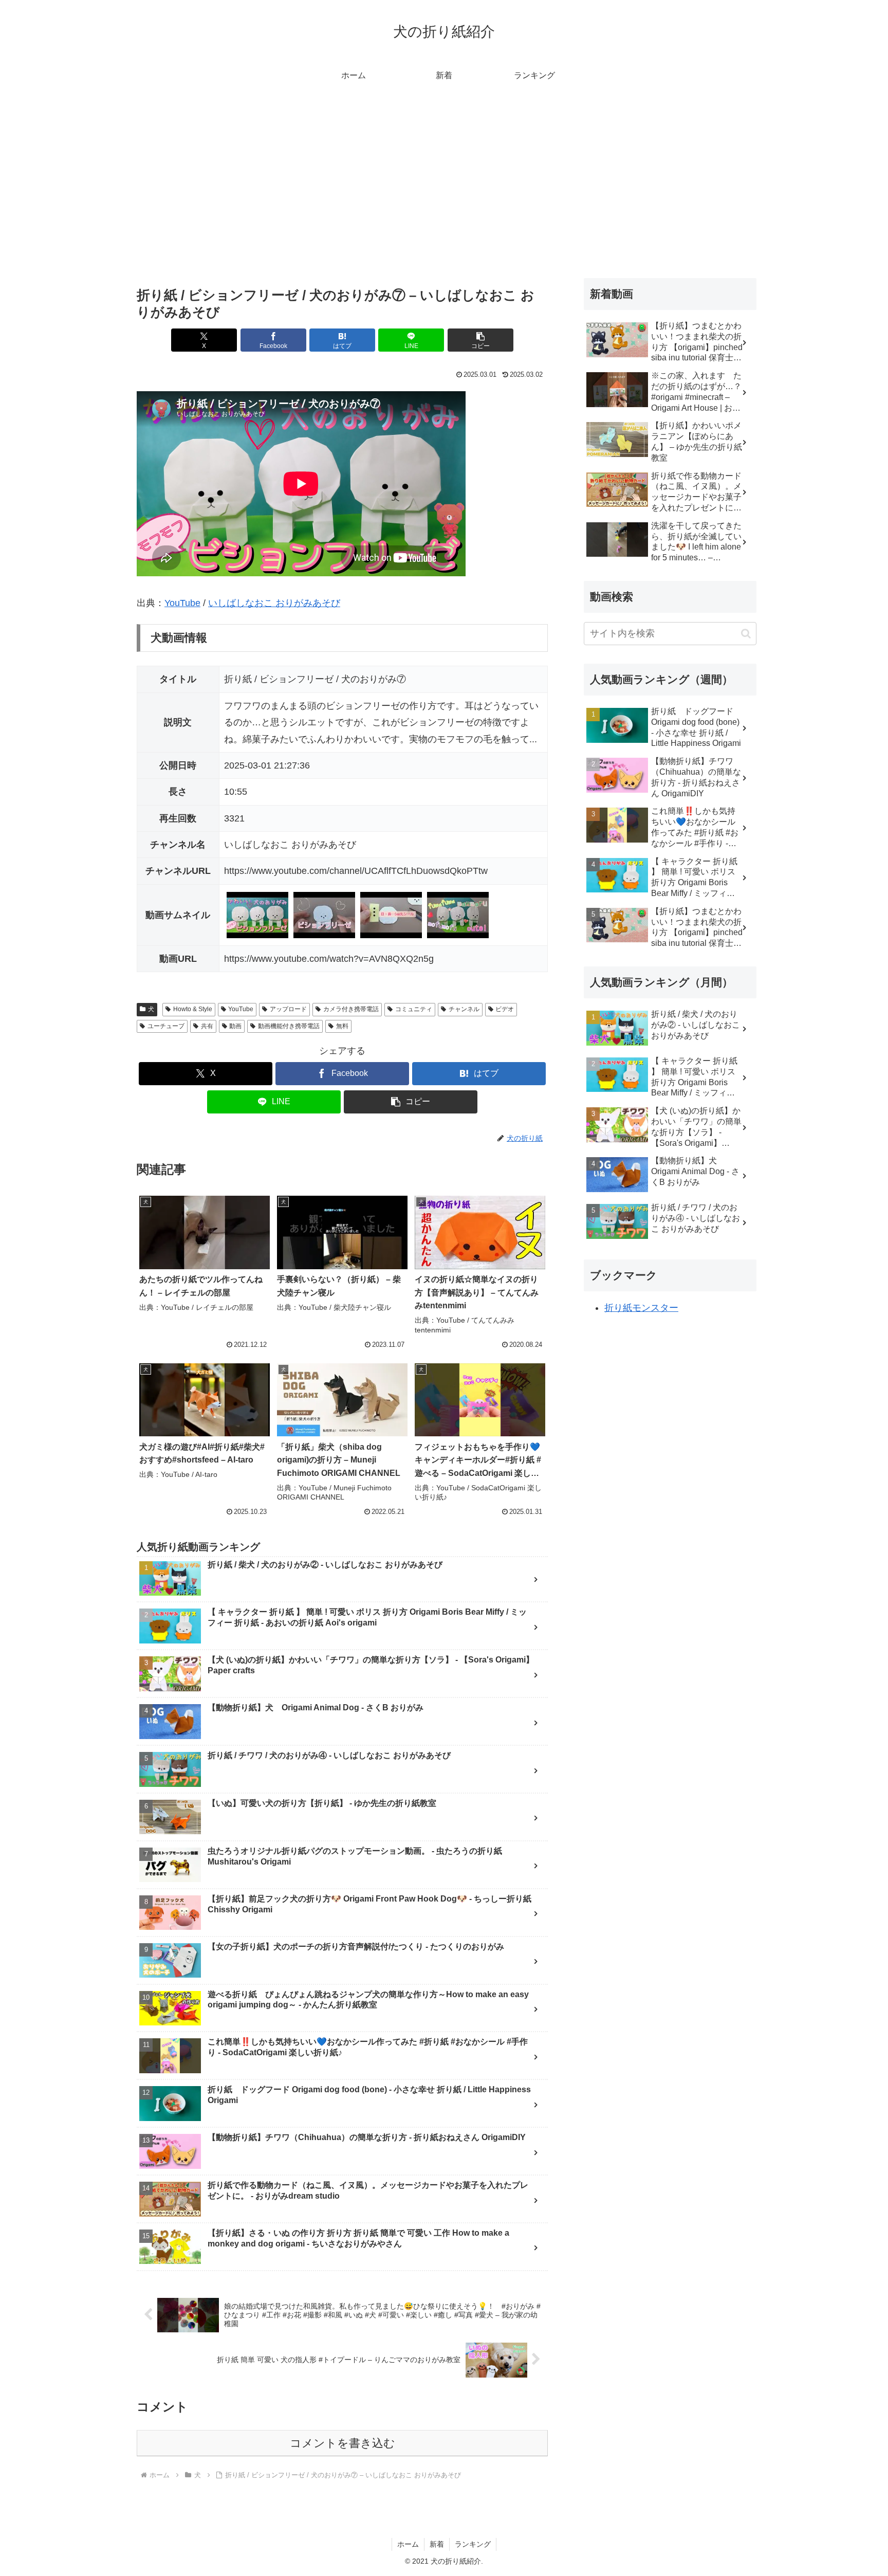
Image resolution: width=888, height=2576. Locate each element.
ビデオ (505, 1009)
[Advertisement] (444, 175)
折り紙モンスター (641, 1308)
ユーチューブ (166, 1026)
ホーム (408, 2544)
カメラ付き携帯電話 (351, 1009)
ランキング (473, 2544)
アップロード (288, 1009)
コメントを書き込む (343, 2443)
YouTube (182, 603)
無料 (342, 1026)
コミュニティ (414, 1009)
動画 (235, 1026)
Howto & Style (193, 1009)
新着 (437, 2544)
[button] (480, 340)
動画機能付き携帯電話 (289, 1026)
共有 (207, 1026)
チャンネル (464, 1009)
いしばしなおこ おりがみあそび (274, 603)
